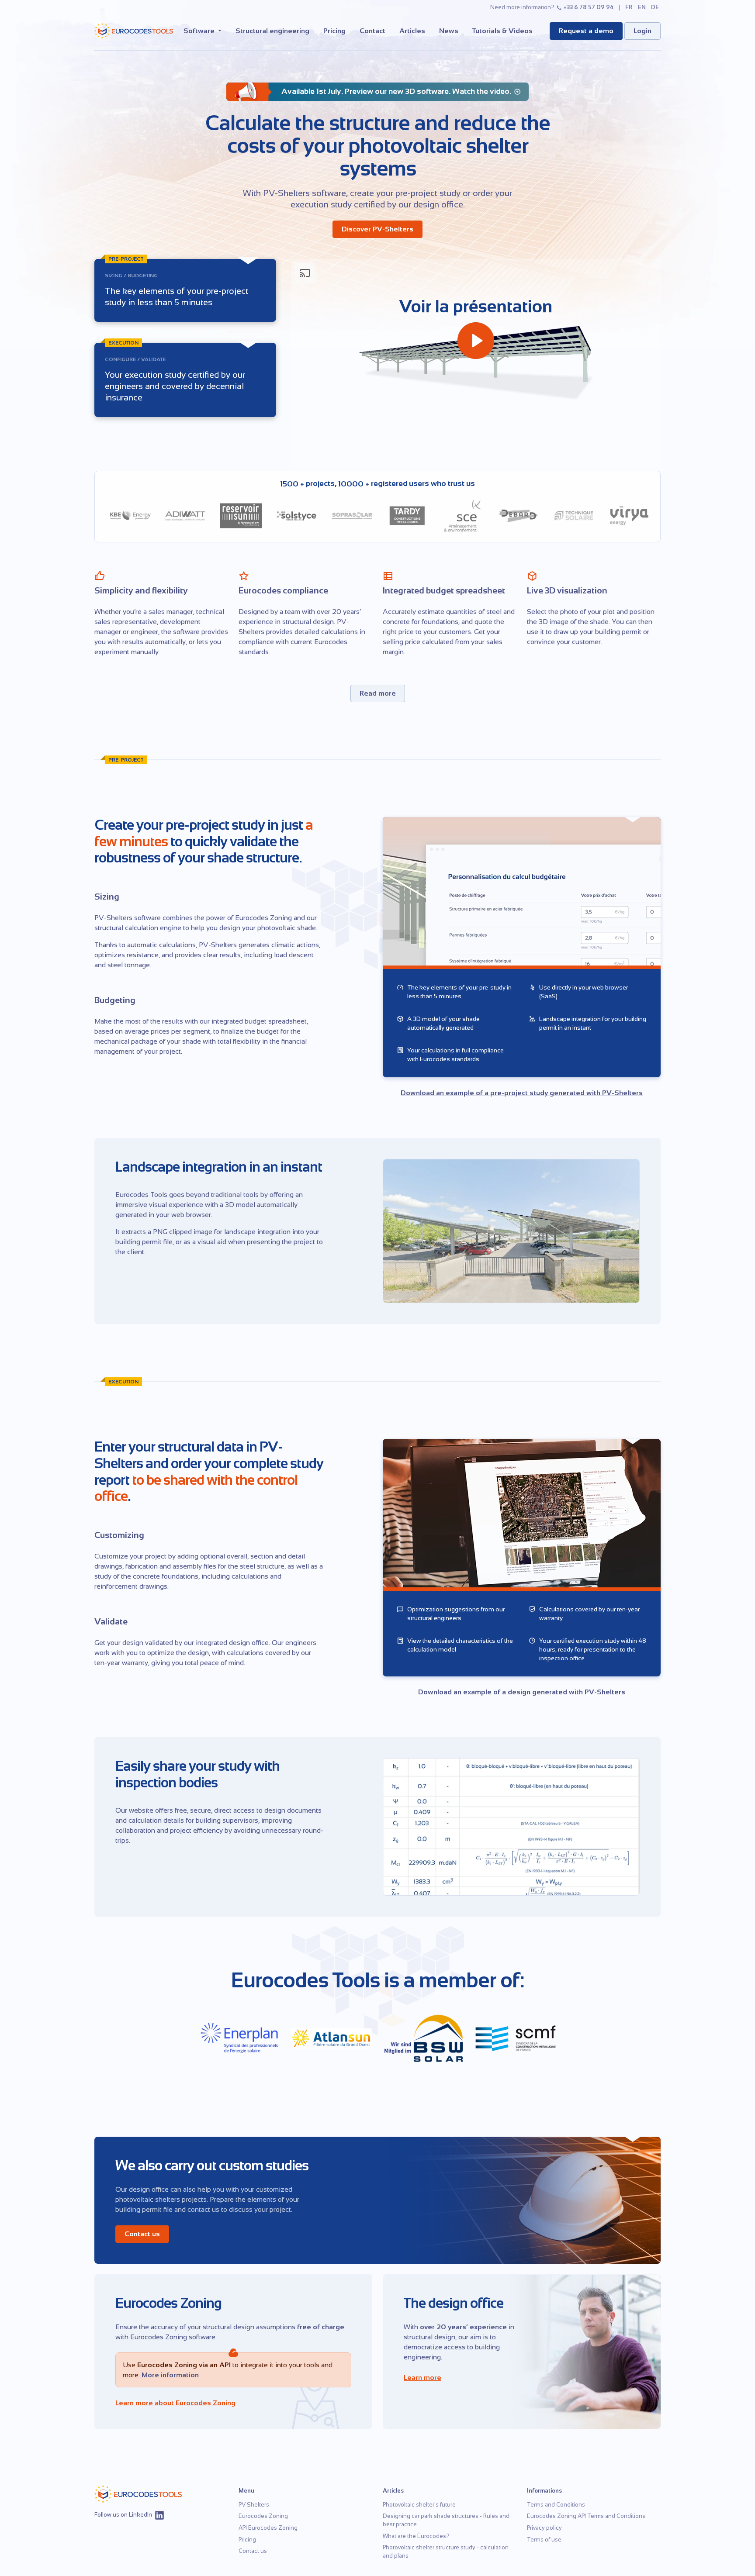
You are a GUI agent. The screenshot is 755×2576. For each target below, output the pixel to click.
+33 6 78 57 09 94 (589, 7)
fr (629, 7)
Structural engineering (272, 31)
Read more (378, 693)
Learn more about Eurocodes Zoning (175, 2403)
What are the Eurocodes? (416, 2536)
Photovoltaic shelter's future (419, 2505)
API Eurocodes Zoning (268, 2528)
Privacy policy (544, 2528)
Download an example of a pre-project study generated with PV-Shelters (522, 1093)
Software (200, 31)
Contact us (142, 2234)
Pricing (334, 31)
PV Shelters (254, 2505)
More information (170, 2375)
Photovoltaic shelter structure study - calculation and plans (446, 2552)
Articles (412, 31)
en (642, 7)
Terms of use (544, 2540)
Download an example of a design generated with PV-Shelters (522, 1692)
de (655, 7)
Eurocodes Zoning (263, 2516)
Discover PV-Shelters (377, 229)
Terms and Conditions (556, 2505)
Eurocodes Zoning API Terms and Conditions (586, 2516)
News (449, 31)
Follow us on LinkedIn (123, 2515)
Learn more (423, 2378)
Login (642, 31)
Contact (372, 31)
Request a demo (586, 31)
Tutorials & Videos (502, 31)
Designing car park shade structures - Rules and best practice (446, 2520)
